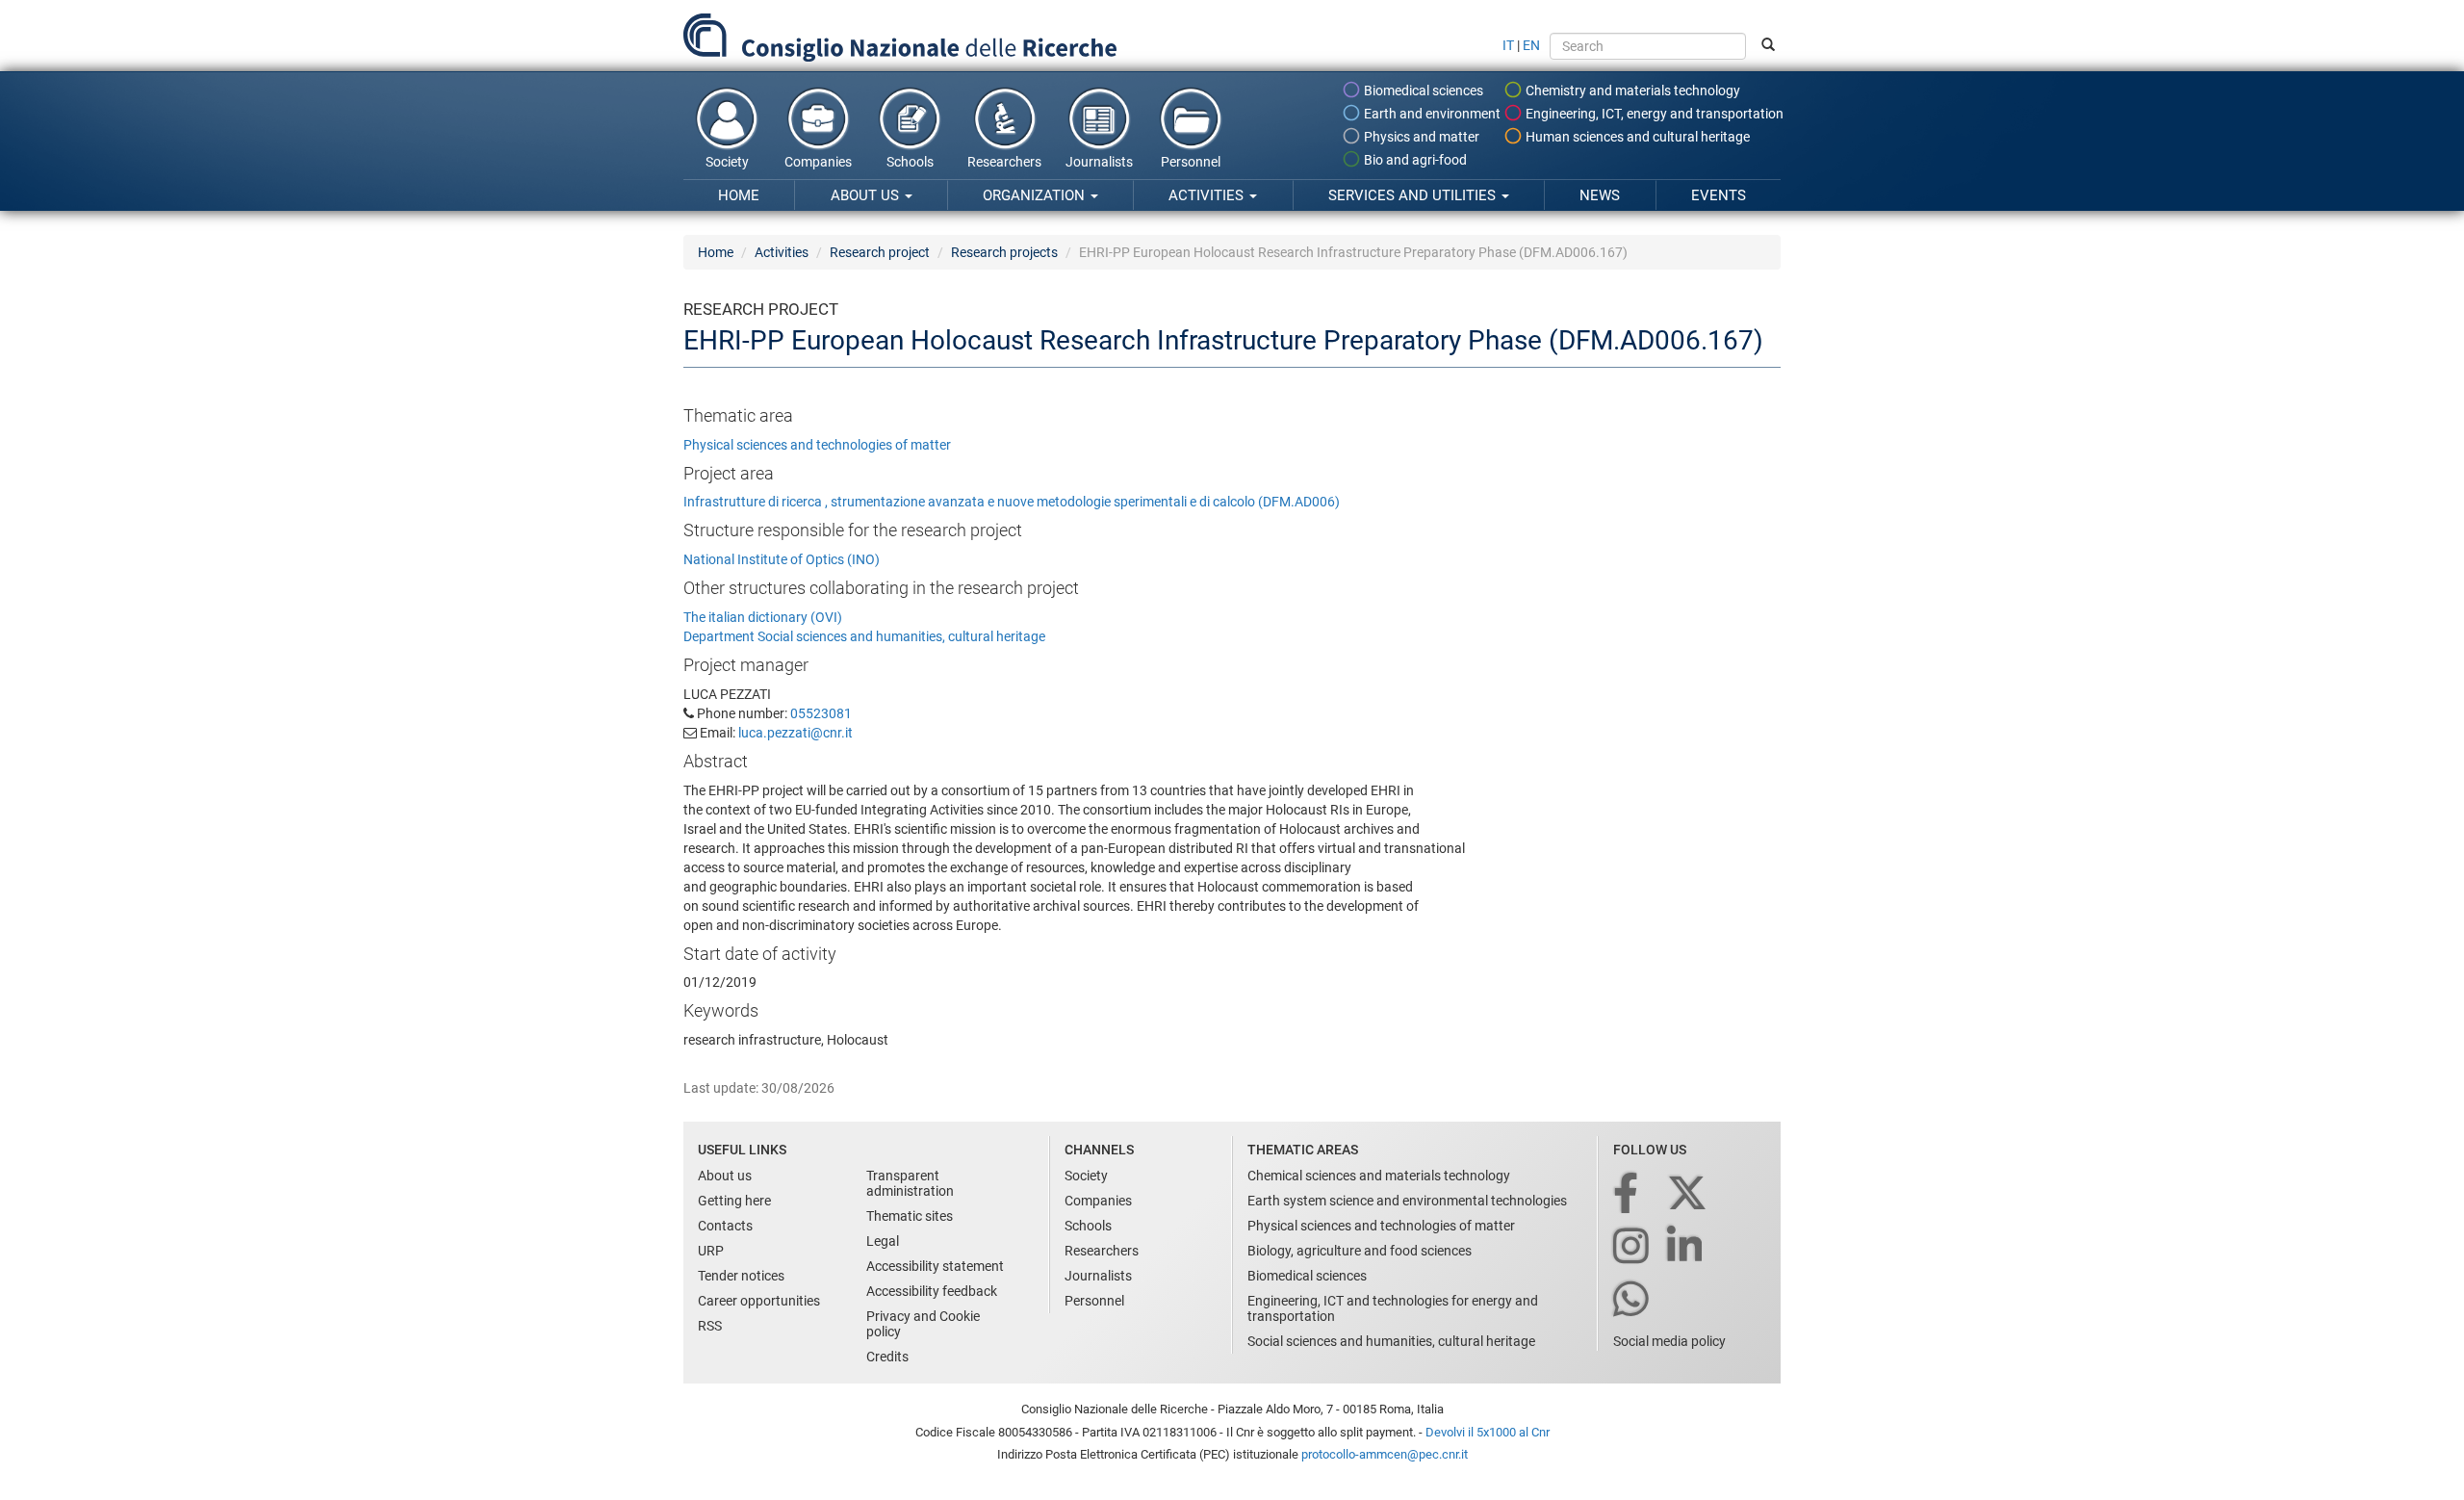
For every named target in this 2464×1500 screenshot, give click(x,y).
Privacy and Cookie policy (923, 1324)
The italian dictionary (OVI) (763, 617)
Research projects (1004, 252)
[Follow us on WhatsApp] (1632, 1300)
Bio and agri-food (1414, 160)
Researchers (1004, 162)
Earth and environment (1431, 114)
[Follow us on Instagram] (1632, 1247)
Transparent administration (910, 1183)
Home (739, 195)
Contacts (725, 1226)
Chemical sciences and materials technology (1379, 1176)
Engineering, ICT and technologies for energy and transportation (1393, 1308)
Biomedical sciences (1422, 91)
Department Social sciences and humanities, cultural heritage (864, 636)
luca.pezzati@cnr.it (796, 733)
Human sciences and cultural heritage (1636, 137)
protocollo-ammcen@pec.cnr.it (1385, 1454)
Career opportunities (759, 1301)
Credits (887, 1357)
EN (1531, 45)
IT (1508, 45)
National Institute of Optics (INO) (782, 559)
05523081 (821, 713)
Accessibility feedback (932, 1291)
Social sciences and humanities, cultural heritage (1391, 1341)
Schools (910, 162)
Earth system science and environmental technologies (1407, 1201)
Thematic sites (910, 1216)
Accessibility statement (935, 1266)
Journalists (1099, 162)
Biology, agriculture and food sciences (1360, 1251)
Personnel (1191, 162)
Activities (1208, 195)
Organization (1036, 195)
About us (867, 195)
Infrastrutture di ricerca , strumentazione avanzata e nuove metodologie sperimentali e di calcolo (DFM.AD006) (1012, 502)
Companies (818, 162)
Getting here (734, 1201)
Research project (880, 252)
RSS (710, 1326)
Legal (883, 1241)
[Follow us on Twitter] (1689, 1194)
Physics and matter (1420, 137)
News (1600, 195)
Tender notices (741, 1276)
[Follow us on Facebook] (1627, 1194)
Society (727, 162)
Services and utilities (1414, 195)
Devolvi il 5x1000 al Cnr (1488, 1432)
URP (711, 1251)
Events (1719, 195)
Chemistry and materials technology (1631, 91)
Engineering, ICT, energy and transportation (1653, 114)
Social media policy (1669, 1341)
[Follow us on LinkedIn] (1686, 1247)
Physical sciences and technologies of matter (817, 445)
